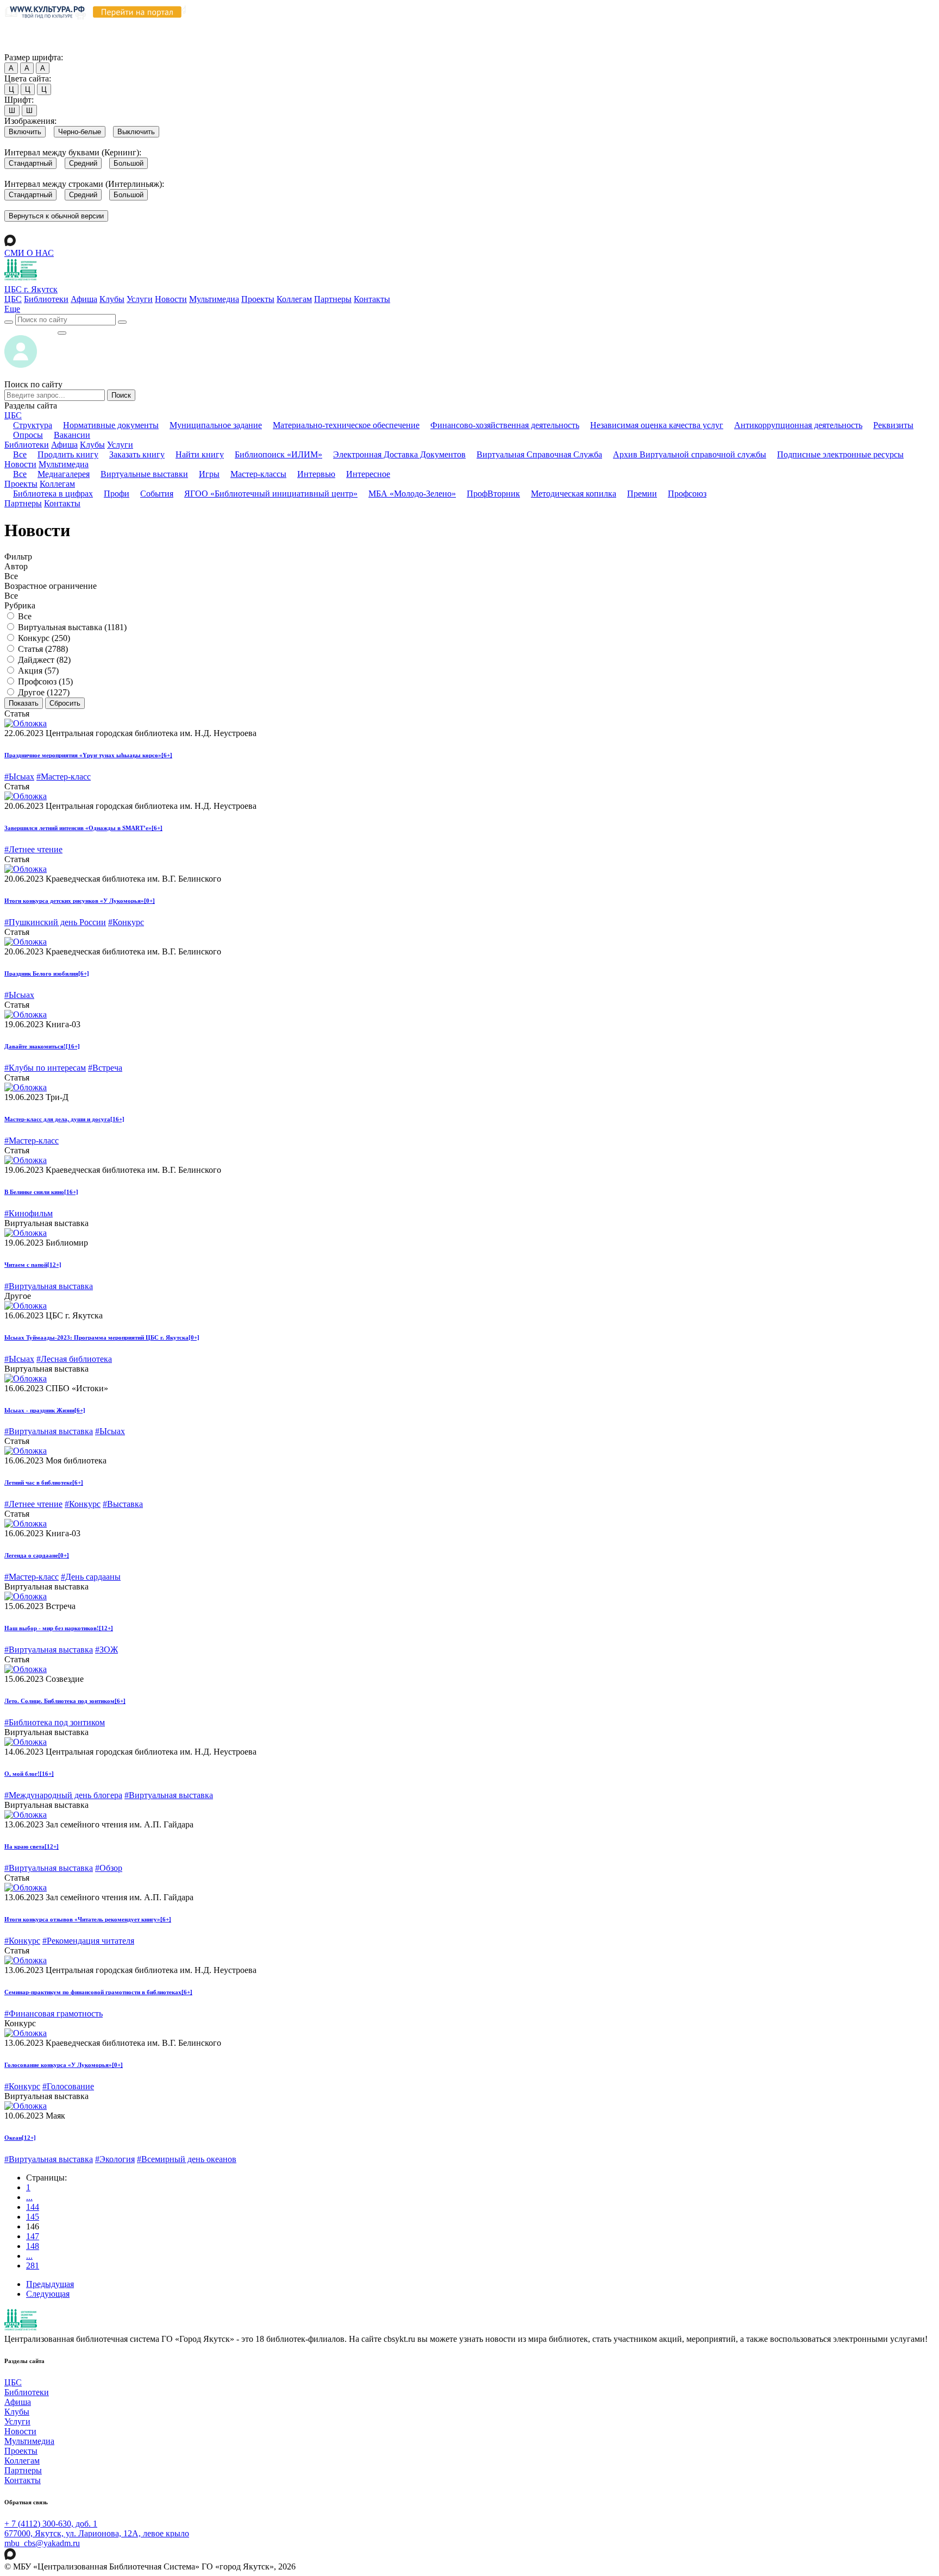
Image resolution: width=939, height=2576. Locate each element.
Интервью (316, 474)
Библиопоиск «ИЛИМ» (278, 454)
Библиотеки (46, 299)
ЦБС (13, 299)
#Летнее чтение (33, 849)
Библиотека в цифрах (53, 494)
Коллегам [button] (57, 484)
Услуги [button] (120, 445)
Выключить (136, 132)
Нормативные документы (111, 425)
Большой (129, 163)
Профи (117, 494)
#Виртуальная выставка (49, 1286)
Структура (33, 425)
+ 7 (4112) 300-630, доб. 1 (51, 2524)
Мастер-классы (258, 474)
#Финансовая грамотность (54, 2013)
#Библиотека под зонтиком (55, 1722)
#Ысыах (19, 777)
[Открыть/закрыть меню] (62, 333)
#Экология (115, 2159)
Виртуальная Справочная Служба (539, 454)
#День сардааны (91, 1577)
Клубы (112, 299)
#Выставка (123, 1504)
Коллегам (294, 299)
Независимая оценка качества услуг (657, 425)
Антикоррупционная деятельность (798, 425)
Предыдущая (50, 2284)
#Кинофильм (29, 1213)
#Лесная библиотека (74, 1359)
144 (33, 2207)
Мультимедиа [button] (64, 464)
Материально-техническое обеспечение (346, 425)
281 (33, 2266)
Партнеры (333, 299)
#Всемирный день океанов (187, 2159)
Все (20, 454)
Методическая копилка (574, 494)
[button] (12, 309)
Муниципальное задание (216, 425)
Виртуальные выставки (144, 474)
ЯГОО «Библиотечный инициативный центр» (271, 494)
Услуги (140, 299)
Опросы (28, 435)
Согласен (24, 47)
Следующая (48, 2294)
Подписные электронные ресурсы (840, 454)
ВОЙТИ (31, 330)
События (157, 494)
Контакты (372, 299)
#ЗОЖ (107, 1650)
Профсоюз (687, 494)
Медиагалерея (64, 474)
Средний (83, 163)
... (29, 2197)
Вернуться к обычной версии (56, 216)
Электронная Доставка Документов (399, 454)
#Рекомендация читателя (88, 1941)
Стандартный (30, 163)
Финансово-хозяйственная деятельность (505, 425)
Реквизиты (893, 425)
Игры (209, 474)
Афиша (84, 299)
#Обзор (109, 1868)
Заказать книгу (137, 454)
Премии (642, 494)
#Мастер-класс (64, 777)
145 (33, 2217)
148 (33, 2246)
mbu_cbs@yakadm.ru (42, 2543)
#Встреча (105, 1068)
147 (33, 2236)
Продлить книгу (68, 454)
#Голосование (68, 2086)
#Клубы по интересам (45, 1068)
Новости (171, 299)
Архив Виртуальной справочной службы (690, 454)
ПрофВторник (493, 494)
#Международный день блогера (63, 1795)
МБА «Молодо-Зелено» (412, 494)
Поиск (121, 395)
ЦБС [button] (13, 415)
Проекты (258, 299)
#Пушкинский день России (55, 922)
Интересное (368, 474)
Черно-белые (80, 132)
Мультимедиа (214, 299)
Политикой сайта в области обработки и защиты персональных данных (582, 26)
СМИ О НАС (29, 253)
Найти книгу (200, 454)
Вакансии (72, 435)
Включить (25, 132)
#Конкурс (126, 922)
